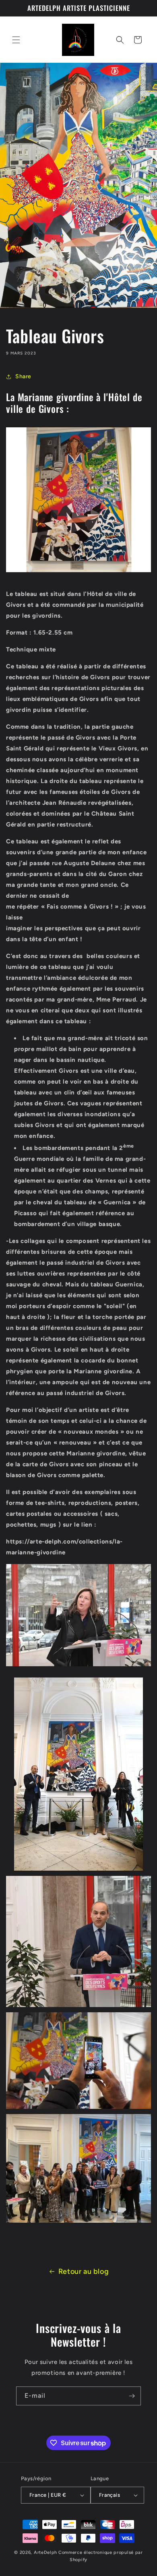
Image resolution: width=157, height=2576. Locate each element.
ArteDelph (45, 2552)
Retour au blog (84, 2271)
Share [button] (23, 376)
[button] (16, 40)
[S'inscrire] (132, 2396)
